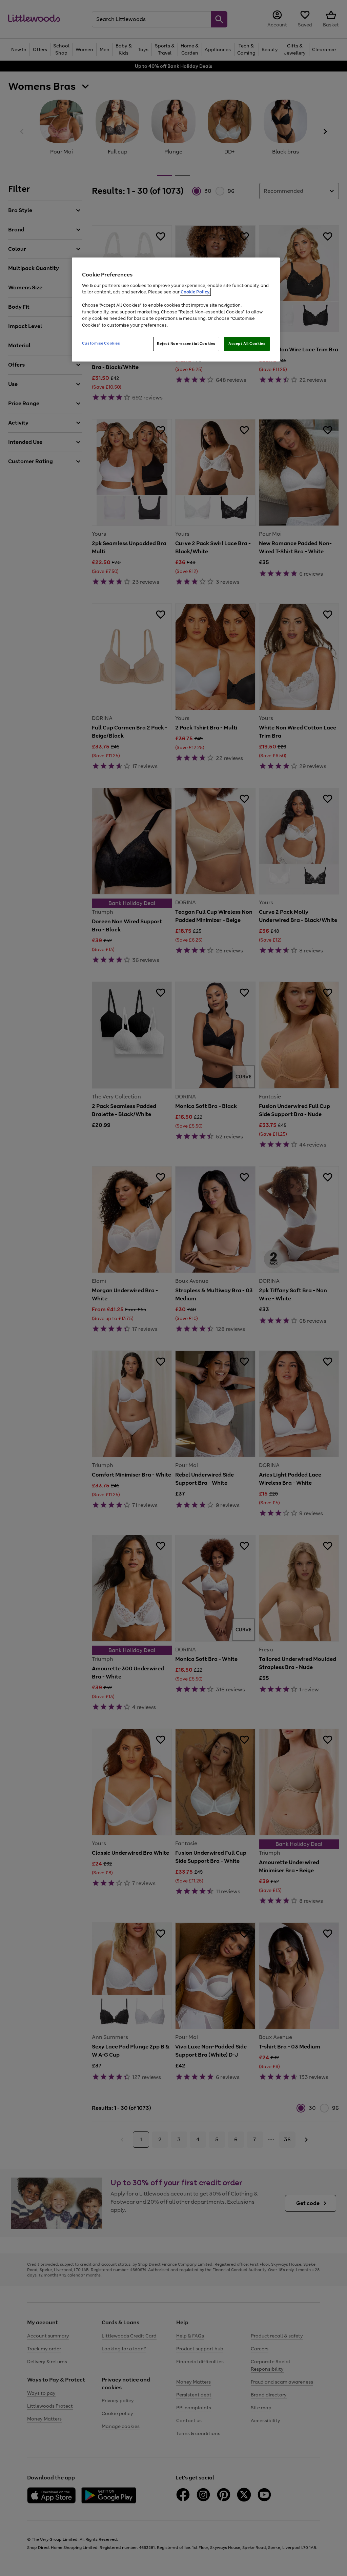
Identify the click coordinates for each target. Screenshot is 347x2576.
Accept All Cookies (247, 344)
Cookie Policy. (195, 292)
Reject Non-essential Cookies (186, 344)
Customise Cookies (101, 343)
